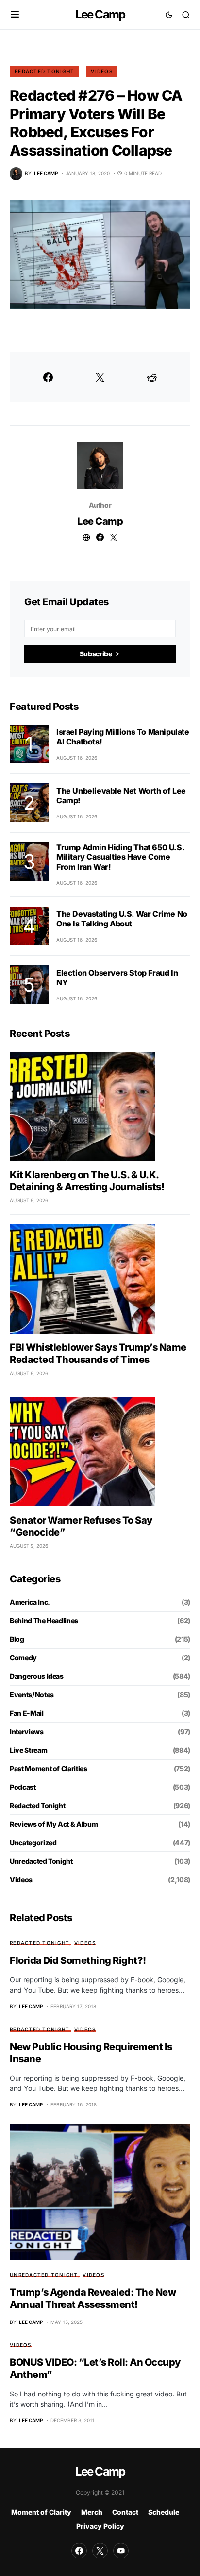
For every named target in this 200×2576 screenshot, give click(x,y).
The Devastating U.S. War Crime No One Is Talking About (122, 919)
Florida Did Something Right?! (78, 1960)
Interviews (27, 1732)
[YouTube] (121, 2551)
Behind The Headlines (44, 1621)
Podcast (23, 1787)
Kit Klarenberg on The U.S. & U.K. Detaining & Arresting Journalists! (87, 1181)
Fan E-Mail (27, 1713)
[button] (15, 15)
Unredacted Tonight (41, 1861)
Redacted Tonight (44, 71)
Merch (92, 2512)
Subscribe (96, 654)
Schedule (164, 2512)
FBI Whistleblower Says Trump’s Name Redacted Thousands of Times (98, 1353)
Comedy (23, 1658)
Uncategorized (33, 1842)
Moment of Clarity (41, 2512)
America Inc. (30, 1602)
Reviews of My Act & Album (54, 1824)
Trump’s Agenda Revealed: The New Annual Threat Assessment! (93, 2298)
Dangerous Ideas (37, 1676)
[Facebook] (79, 2551)
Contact (125, 2512)
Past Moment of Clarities (49, 1769)
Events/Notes (32, 1695)
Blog (17, 1639)
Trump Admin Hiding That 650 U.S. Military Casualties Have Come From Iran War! (120, 857)
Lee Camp (100, 14)
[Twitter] (100, 2551)
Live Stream (28, 1750)
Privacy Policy (100, 2526)
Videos (102, 71)
